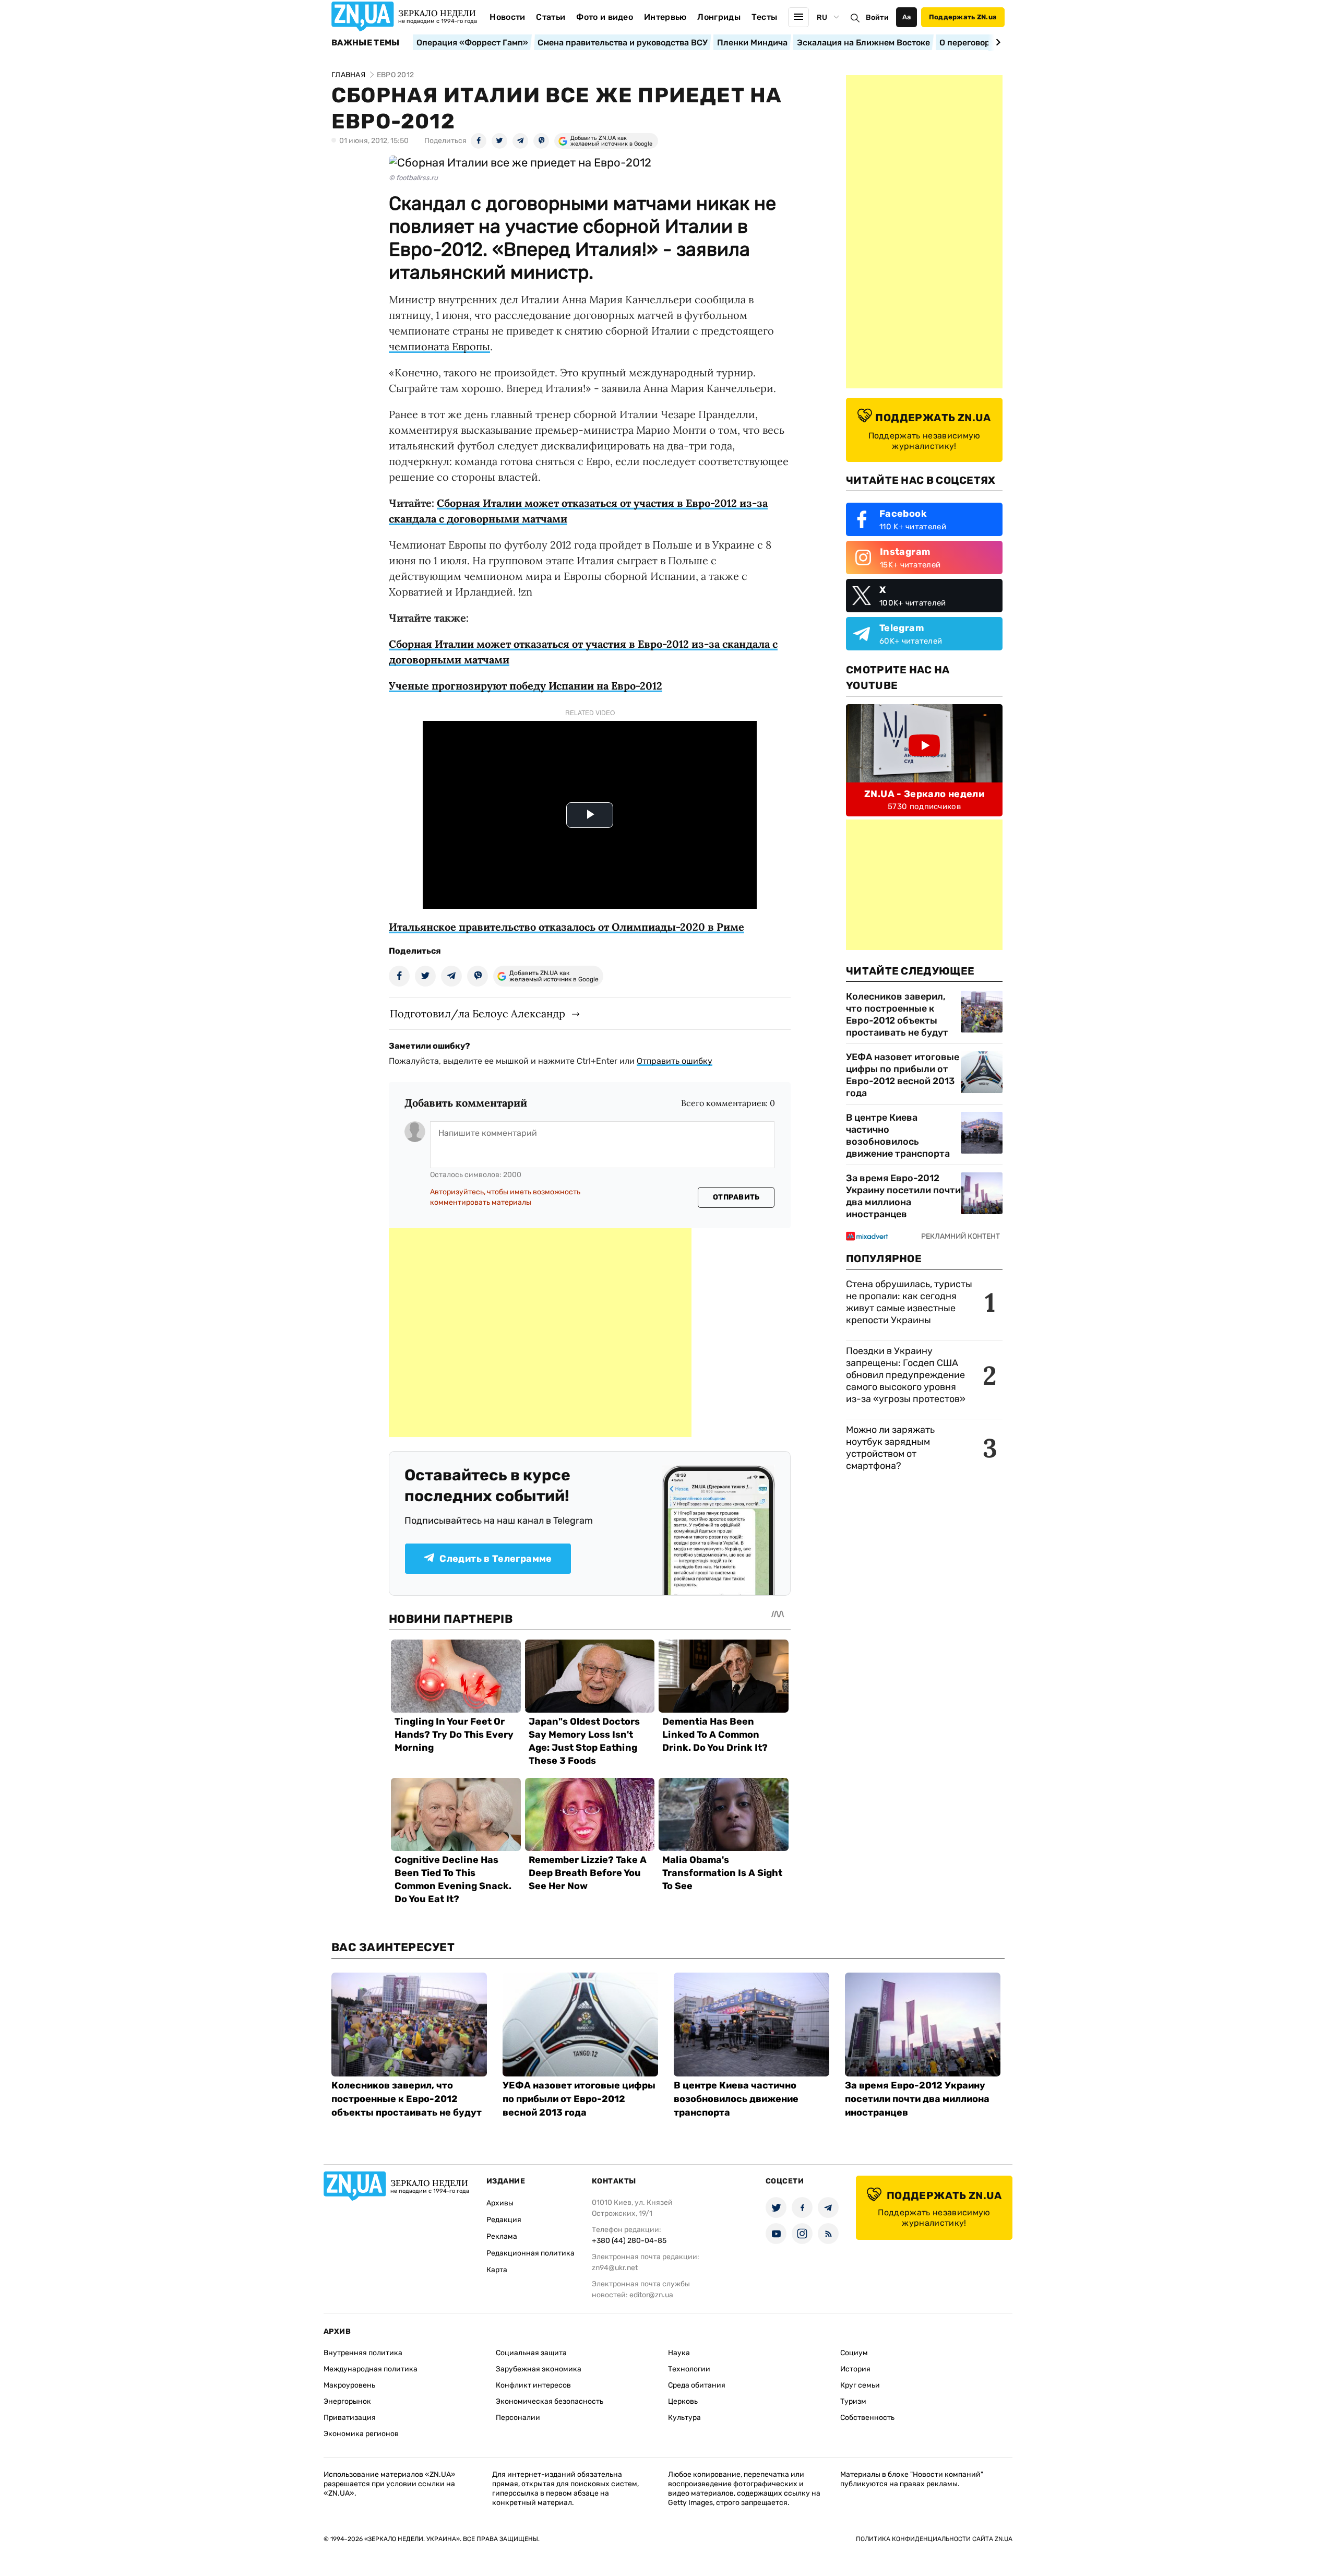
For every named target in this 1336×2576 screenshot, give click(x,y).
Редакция (504, 2220)
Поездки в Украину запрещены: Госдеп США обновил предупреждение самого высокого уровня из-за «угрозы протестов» (906, 1375)
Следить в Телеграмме (496, 1559)
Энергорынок (347, 2401)
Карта (497, 2270)
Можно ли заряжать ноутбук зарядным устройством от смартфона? (890, 1448)
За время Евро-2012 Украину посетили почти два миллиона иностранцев (903, 1196)
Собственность (867, 2418)
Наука (679, 2353)
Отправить (736, 1197)
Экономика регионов (361, 2434)
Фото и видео (605, 17)
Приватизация (350, 2418)
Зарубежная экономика (539, 2369)
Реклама (502, 2236)
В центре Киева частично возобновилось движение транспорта (898, 1136)
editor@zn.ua (651, 2295)
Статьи (551, 17)
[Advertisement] (540, 1333)
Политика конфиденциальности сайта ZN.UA (934, 2539)
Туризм (853, 2401)
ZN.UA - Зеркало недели (924, 794)
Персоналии (518, 2418)
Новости (507, 17)
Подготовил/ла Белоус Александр (478, 1013)
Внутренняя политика (363, 2353)
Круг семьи (860, 2385)
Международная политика (371, 2369)
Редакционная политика (530, 2253)
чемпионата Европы (439, 346)
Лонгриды (719, 17)
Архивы (500, 2203)
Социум (854, 2353)
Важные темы (366, 43)
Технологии (689, 2369)
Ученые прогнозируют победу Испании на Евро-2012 (526, 686)
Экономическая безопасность (550, 2401)
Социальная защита (531, 2353)
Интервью (665, 17)
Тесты (765, 17)
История (855, 2369)
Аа (907, 17)
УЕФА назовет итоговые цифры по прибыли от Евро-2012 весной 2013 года (903, 1075)
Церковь (683, 2401)
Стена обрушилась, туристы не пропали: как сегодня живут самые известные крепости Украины (909, 1302)
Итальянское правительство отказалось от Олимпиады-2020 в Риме (566, 927)
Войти (877, 17)
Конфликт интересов (533, 2385)
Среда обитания (697, 2385)
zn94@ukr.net (615, 2268)
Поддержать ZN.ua (963, 17)
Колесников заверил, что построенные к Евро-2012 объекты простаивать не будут (897, 1014)
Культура (684, 2418)
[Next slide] (997, 42)
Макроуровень (349, 2385)
